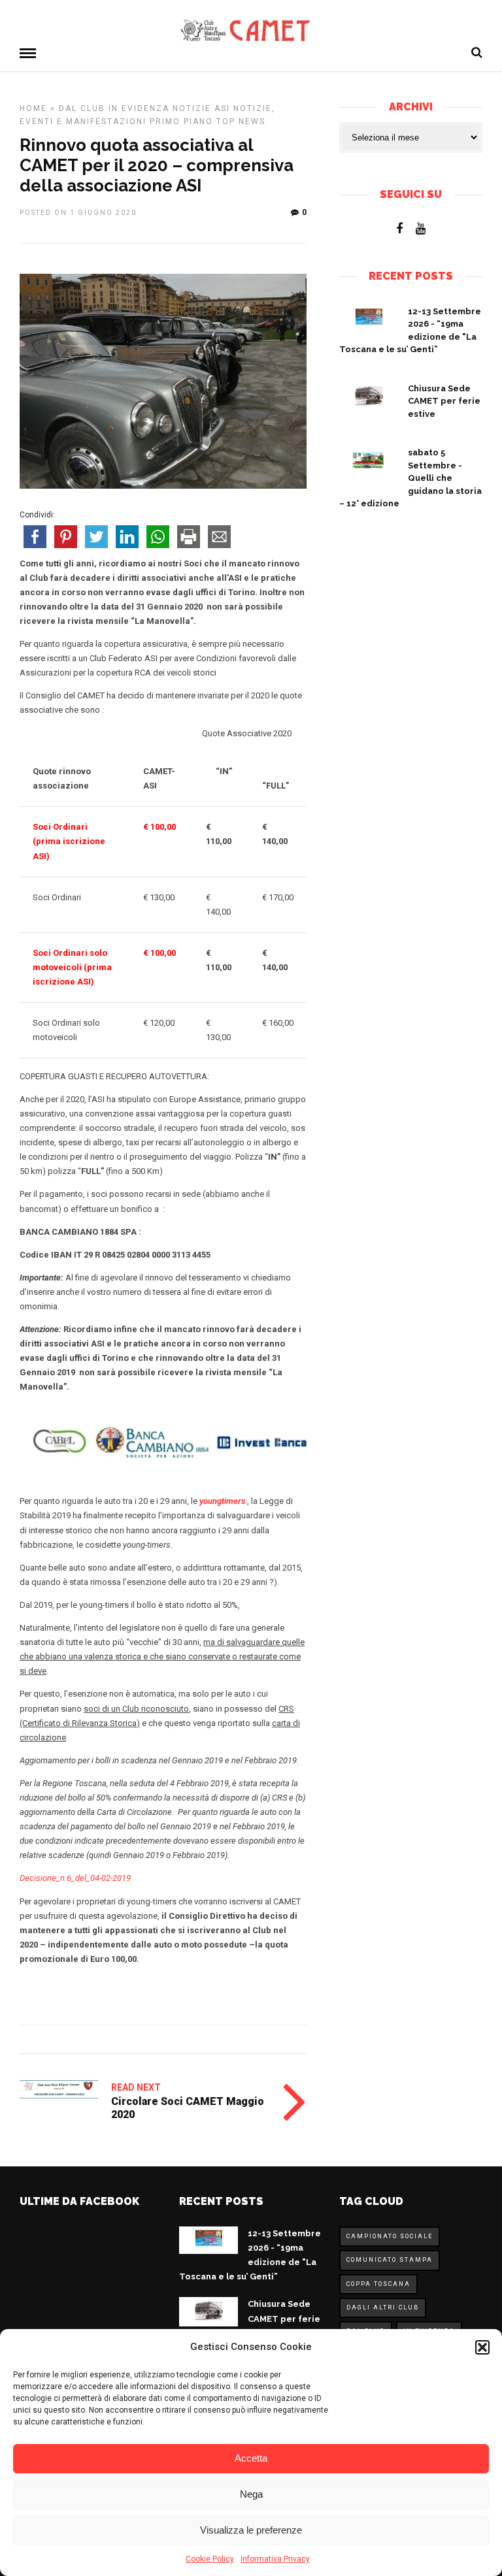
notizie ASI (201, 108)
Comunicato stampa (390, 2260)
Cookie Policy (210, 2559)
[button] (482, 2347)
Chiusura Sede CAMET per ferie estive (444, 401)
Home (33, 108)
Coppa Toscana (378, 2284)
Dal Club (82, 108)
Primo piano (181, 122)
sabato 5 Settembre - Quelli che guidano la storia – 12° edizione (410, 478)
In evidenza (139, 108)
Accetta (251, 2458)
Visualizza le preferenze (251, 2530)
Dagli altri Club (383, 2307)
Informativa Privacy (275, 2559)
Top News (241, 122)
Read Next (136, 2087)
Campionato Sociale (390, 2236)
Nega (251, 2494)
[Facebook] (399, 229)
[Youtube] (421, 229)
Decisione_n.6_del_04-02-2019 (75, 1878)
